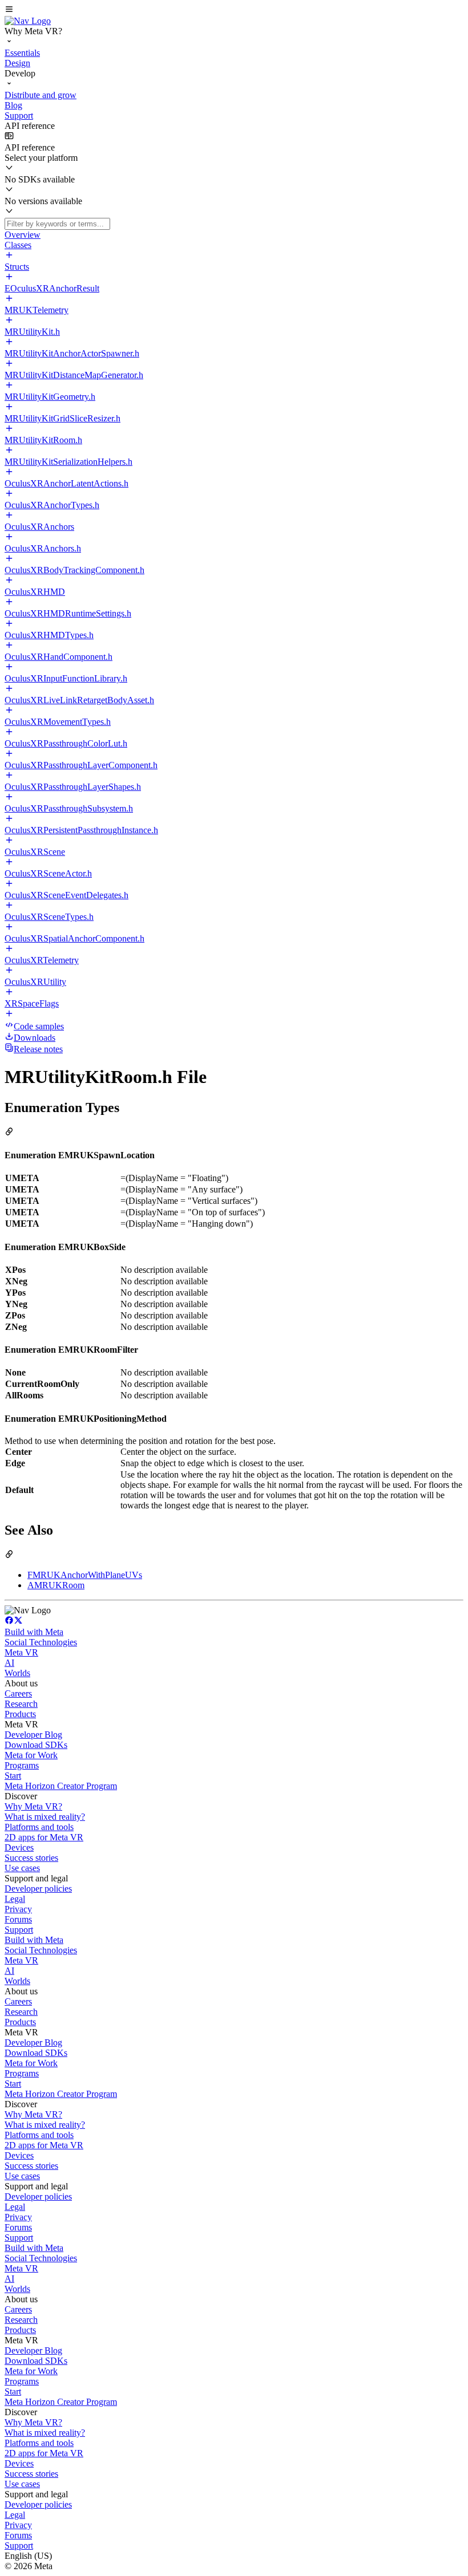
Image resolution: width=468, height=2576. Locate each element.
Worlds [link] (17, 1673)
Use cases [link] (22, 1868)
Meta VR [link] (21, 1652)
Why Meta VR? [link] (33, 1806)
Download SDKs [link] (36, 1745)
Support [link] (19, 1930)
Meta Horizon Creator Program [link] (61, 1786)
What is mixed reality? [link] (45, 1817)
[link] (28, 21)
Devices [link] (19, 1847)
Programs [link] (22, 1765)
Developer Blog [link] (33, 1735)
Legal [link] (15, 1899)
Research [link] (21, 1704)
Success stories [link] (31, 1858)
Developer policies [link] (38, 1889)
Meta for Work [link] (31, 1755)
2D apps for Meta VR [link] (44, 1837)
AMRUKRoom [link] (56, 1585)
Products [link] (20, 1714)
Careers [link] (18, 1693)
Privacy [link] (18, 1909)
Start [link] (13, 1776)
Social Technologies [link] (41, 1642)
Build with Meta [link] (34, 1632)
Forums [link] (18, 1919)
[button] (234, 10)
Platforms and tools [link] (39, 1827)
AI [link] (9, 1663)
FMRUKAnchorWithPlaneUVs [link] (85, 1575)
